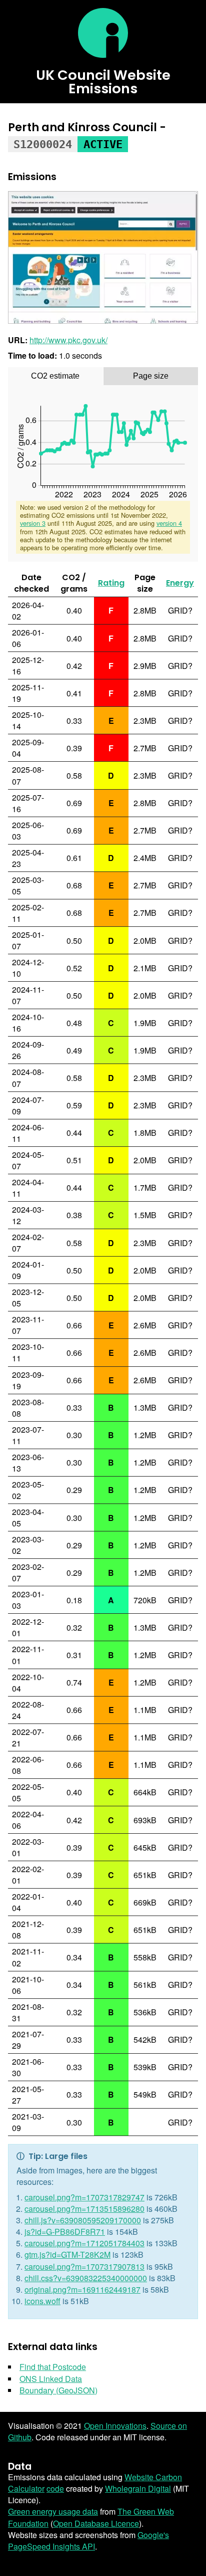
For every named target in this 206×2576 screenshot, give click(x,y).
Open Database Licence (96, 2523)
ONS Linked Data (51, 2379)
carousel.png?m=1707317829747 (84, 2197)
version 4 (169, 523)
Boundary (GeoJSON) (58, 2390)
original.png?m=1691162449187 (82, 2289)
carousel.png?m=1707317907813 (84, 2266)
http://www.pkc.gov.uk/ (68, 340)
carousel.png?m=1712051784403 (84, 2243)
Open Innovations (115, 2426)
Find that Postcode (53, 2367)
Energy (180, 583)
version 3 (33, 523)
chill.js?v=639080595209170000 (83, 2220)
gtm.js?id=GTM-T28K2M (67, 2254)
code (55, 2488)
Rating (111, 583)
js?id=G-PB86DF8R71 (65, 2232)
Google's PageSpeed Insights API (88, 2541)
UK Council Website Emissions (103, 82)
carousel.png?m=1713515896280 (84, 2209)
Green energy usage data (53, 2511)
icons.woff (42, 2301)
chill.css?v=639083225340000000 (86, 2278)
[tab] (55, 376)
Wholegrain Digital (138, 2488)
